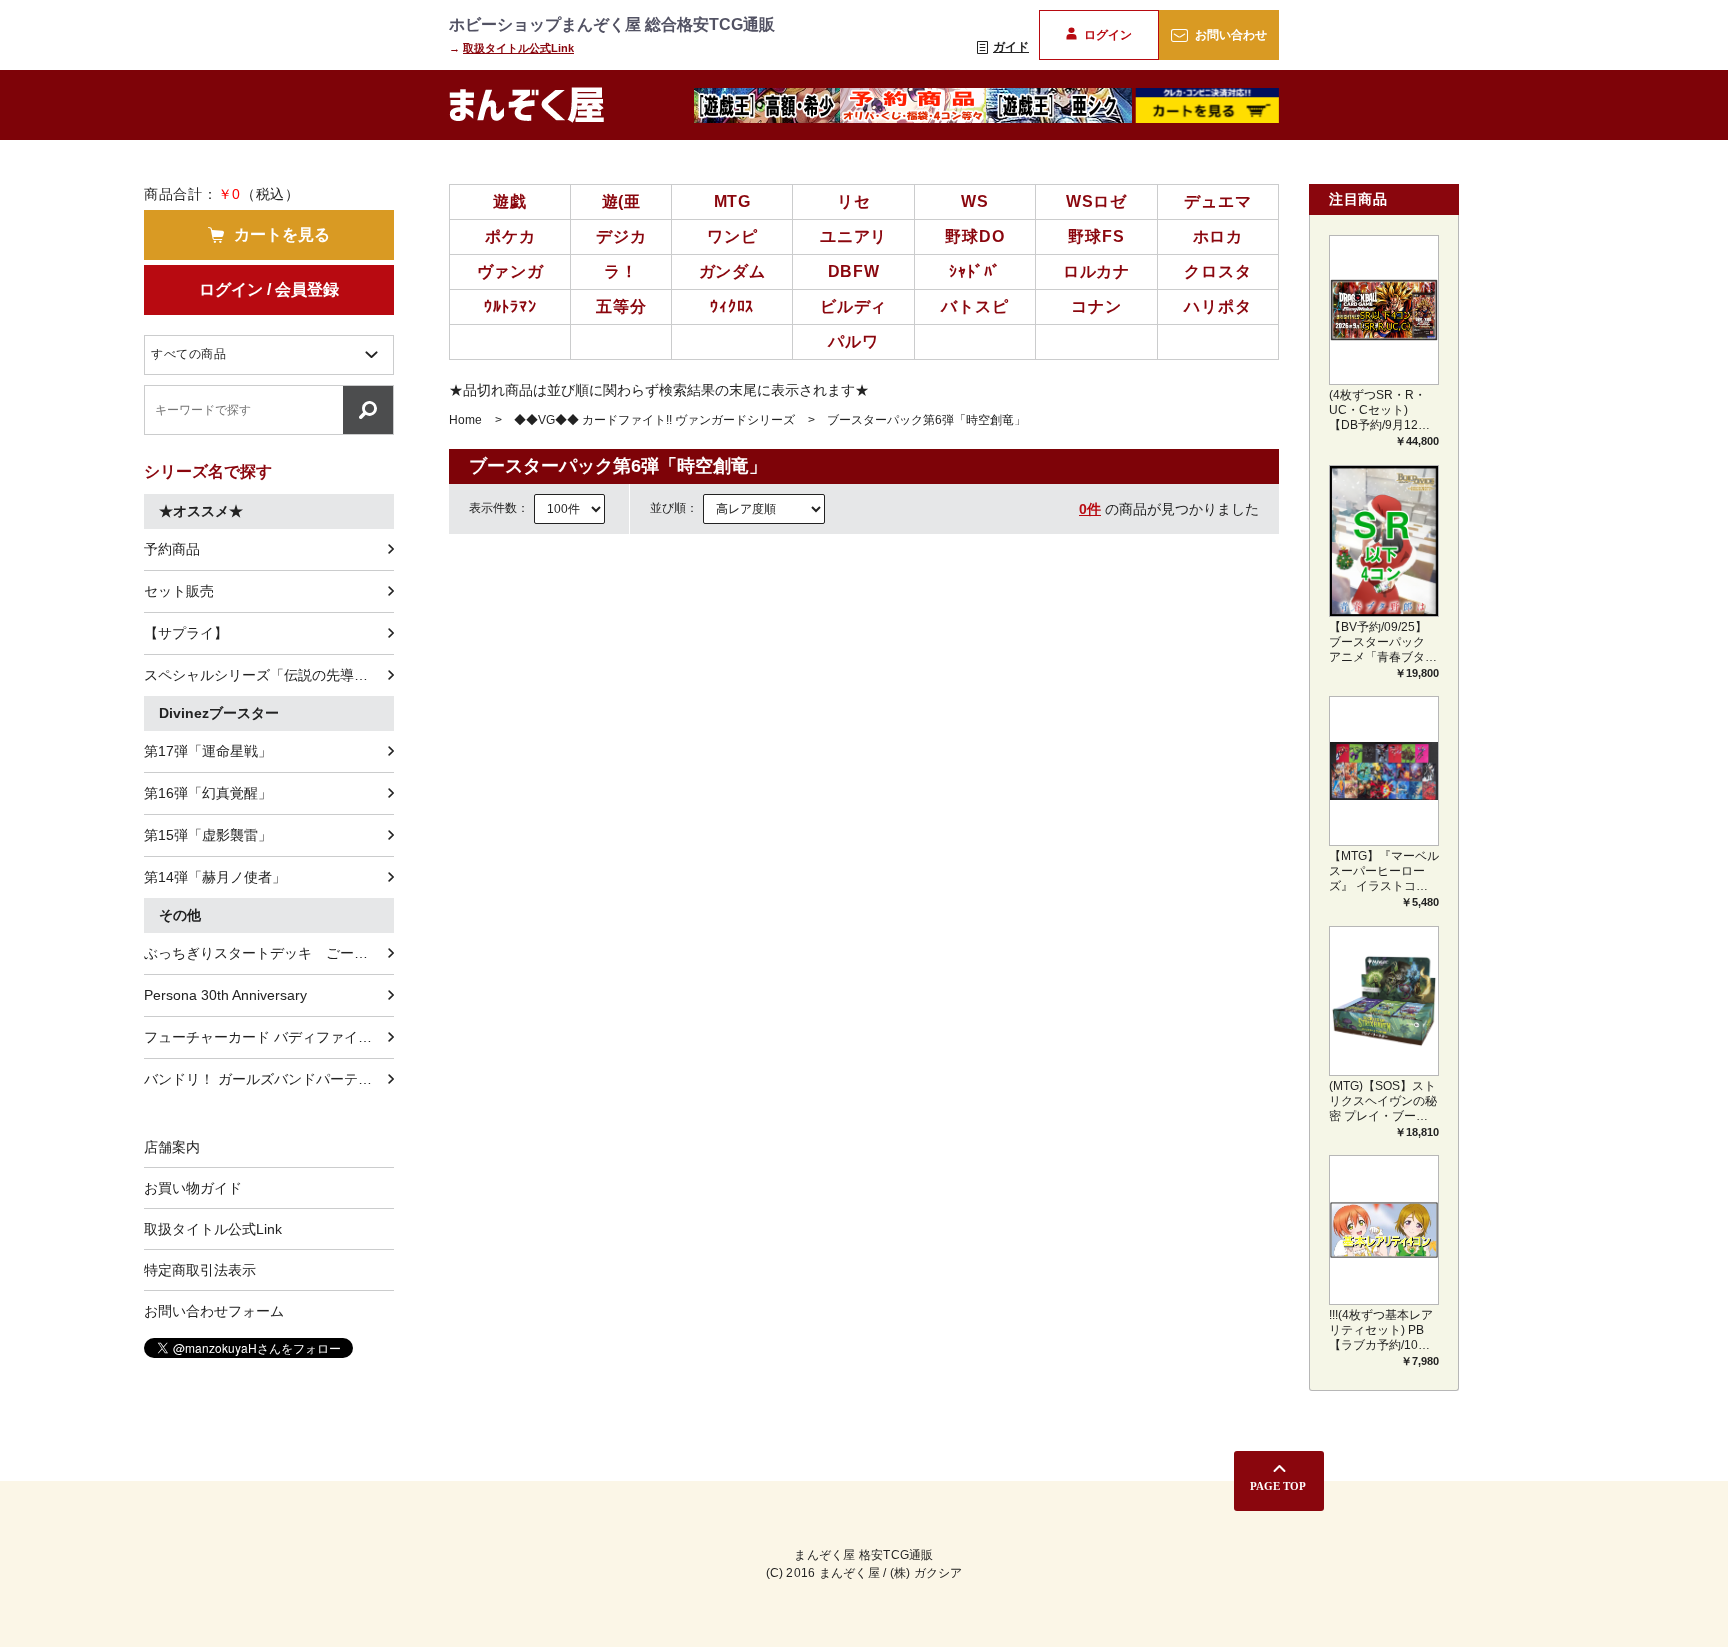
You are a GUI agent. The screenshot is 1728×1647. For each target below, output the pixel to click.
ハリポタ (1217, 306)
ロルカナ (1096, 271)
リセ (854, 201)
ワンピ (732, 236)
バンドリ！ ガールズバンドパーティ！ (265, 1079)
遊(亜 (621, 201)
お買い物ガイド (193, 1188)
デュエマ (1217, 201)
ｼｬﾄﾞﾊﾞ (974, 271)
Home (465, 420)
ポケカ (510, 236)
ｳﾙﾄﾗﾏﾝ (510, 306)
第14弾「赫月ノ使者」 (215, 877)
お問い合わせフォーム (214, 1311)
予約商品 (172, 549)
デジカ (621, 236)
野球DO (974, 236)
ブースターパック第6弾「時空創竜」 (926, 420)
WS (975, 201)
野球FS (1096, 236)
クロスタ (1217, 271)
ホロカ (1218, 236)
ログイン (1108, 35)
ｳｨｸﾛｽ (732, 306)
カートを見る (282, 234)
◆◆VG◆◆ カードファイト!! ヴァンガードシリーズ (654, 420)
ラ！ (621, 271)
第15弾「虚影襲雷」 (208, 835)
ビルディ (853, 306)
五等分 (621, 306)
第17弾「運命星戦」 (208, 751)
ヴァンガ (510, 271)
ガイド (1011, 47)
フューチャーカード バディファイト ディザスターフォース (269, 1037)
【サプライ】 (186, 633)
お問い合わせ (1231, 35)
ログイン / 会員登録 (269, 289)
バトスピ (974, 306)
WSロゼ (1096, 201)
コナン (1096, 306)
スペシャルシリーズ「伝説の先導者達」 (269, 675)
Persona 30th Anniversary (225, 995)
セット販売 (179, 591)
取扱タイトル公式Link (518, 48)
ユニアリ (853, 236)
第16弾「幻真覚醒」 (208, 793)
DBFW (854, 271)
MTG (732, 201)
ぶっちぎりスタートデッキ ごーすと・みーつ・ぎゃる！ (269, 953)
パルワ (853, 341)
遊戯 (510, 201)
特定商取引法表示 (200, 1270)
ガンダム (732, 271)
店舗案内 (172, 1147)
